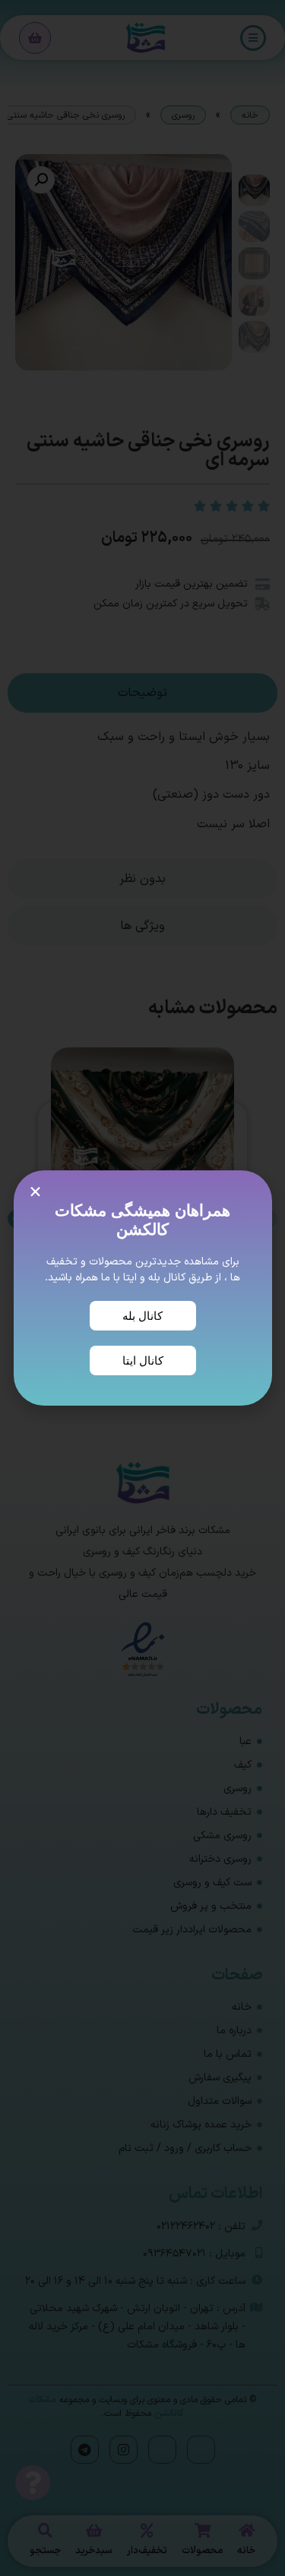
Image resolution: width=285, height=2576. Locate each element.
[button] (35, 1192)
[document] (142, 1288)
